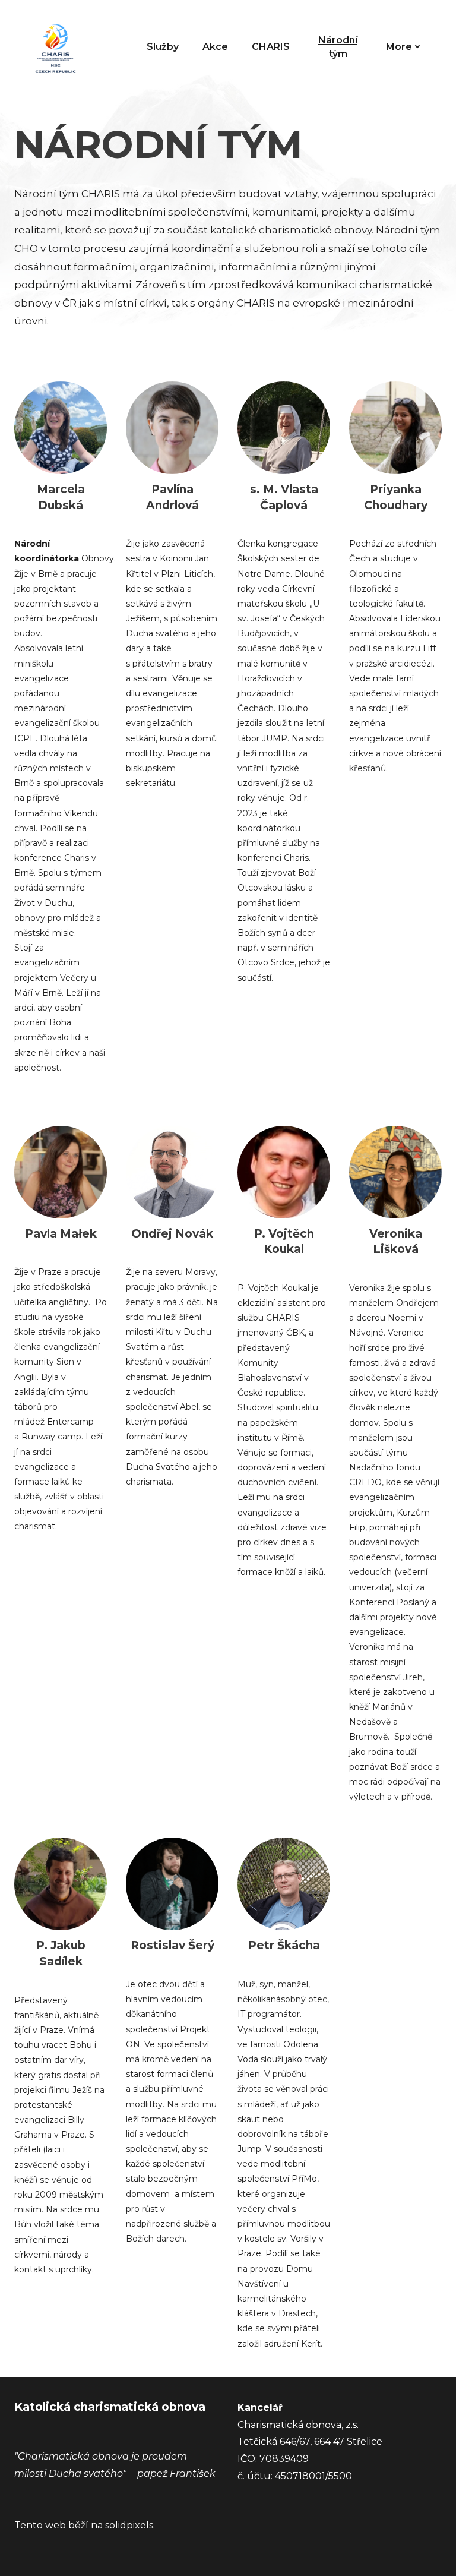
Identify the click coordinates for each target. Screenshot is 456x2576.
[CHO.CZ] (56, 47)
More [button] (399, 47)
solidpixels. (130, 2525)
